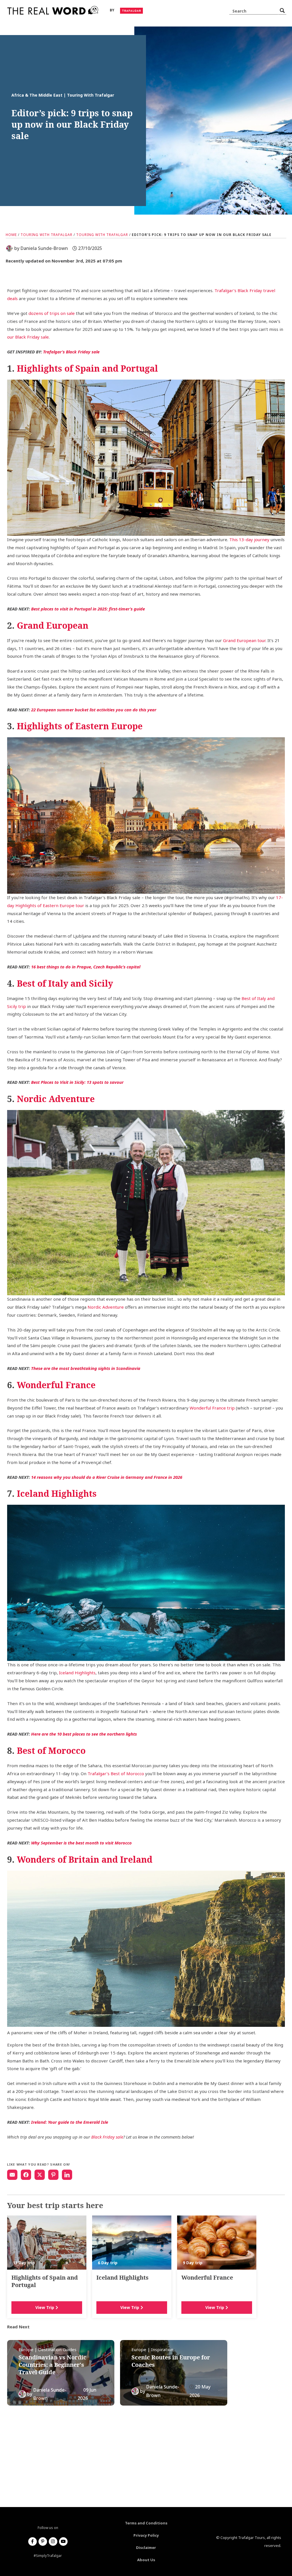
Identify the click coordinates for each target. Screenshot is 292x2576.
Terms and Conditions (146, 2523)
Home (11, 235)
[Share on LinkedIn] (67, 2175)
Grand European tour (244, 640)
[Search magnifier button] (282, 11)
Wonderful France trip (212, 1408)
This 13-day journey (249, 539)
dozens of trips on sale (52, 313)
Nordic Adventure (106, 1307)
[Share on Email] (12, 2175)
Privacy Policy (146, 2535)
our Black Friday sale (28, 337)
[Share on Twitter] (40, 2175)
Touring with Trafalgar (46, 235)
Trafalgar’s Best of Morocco (116, 1773)
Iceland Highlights (77, 1673)
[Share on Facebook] (26, 2175)
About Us (146, 2560)
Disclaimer (146, 2548)
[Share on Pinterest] (53, 2175)
